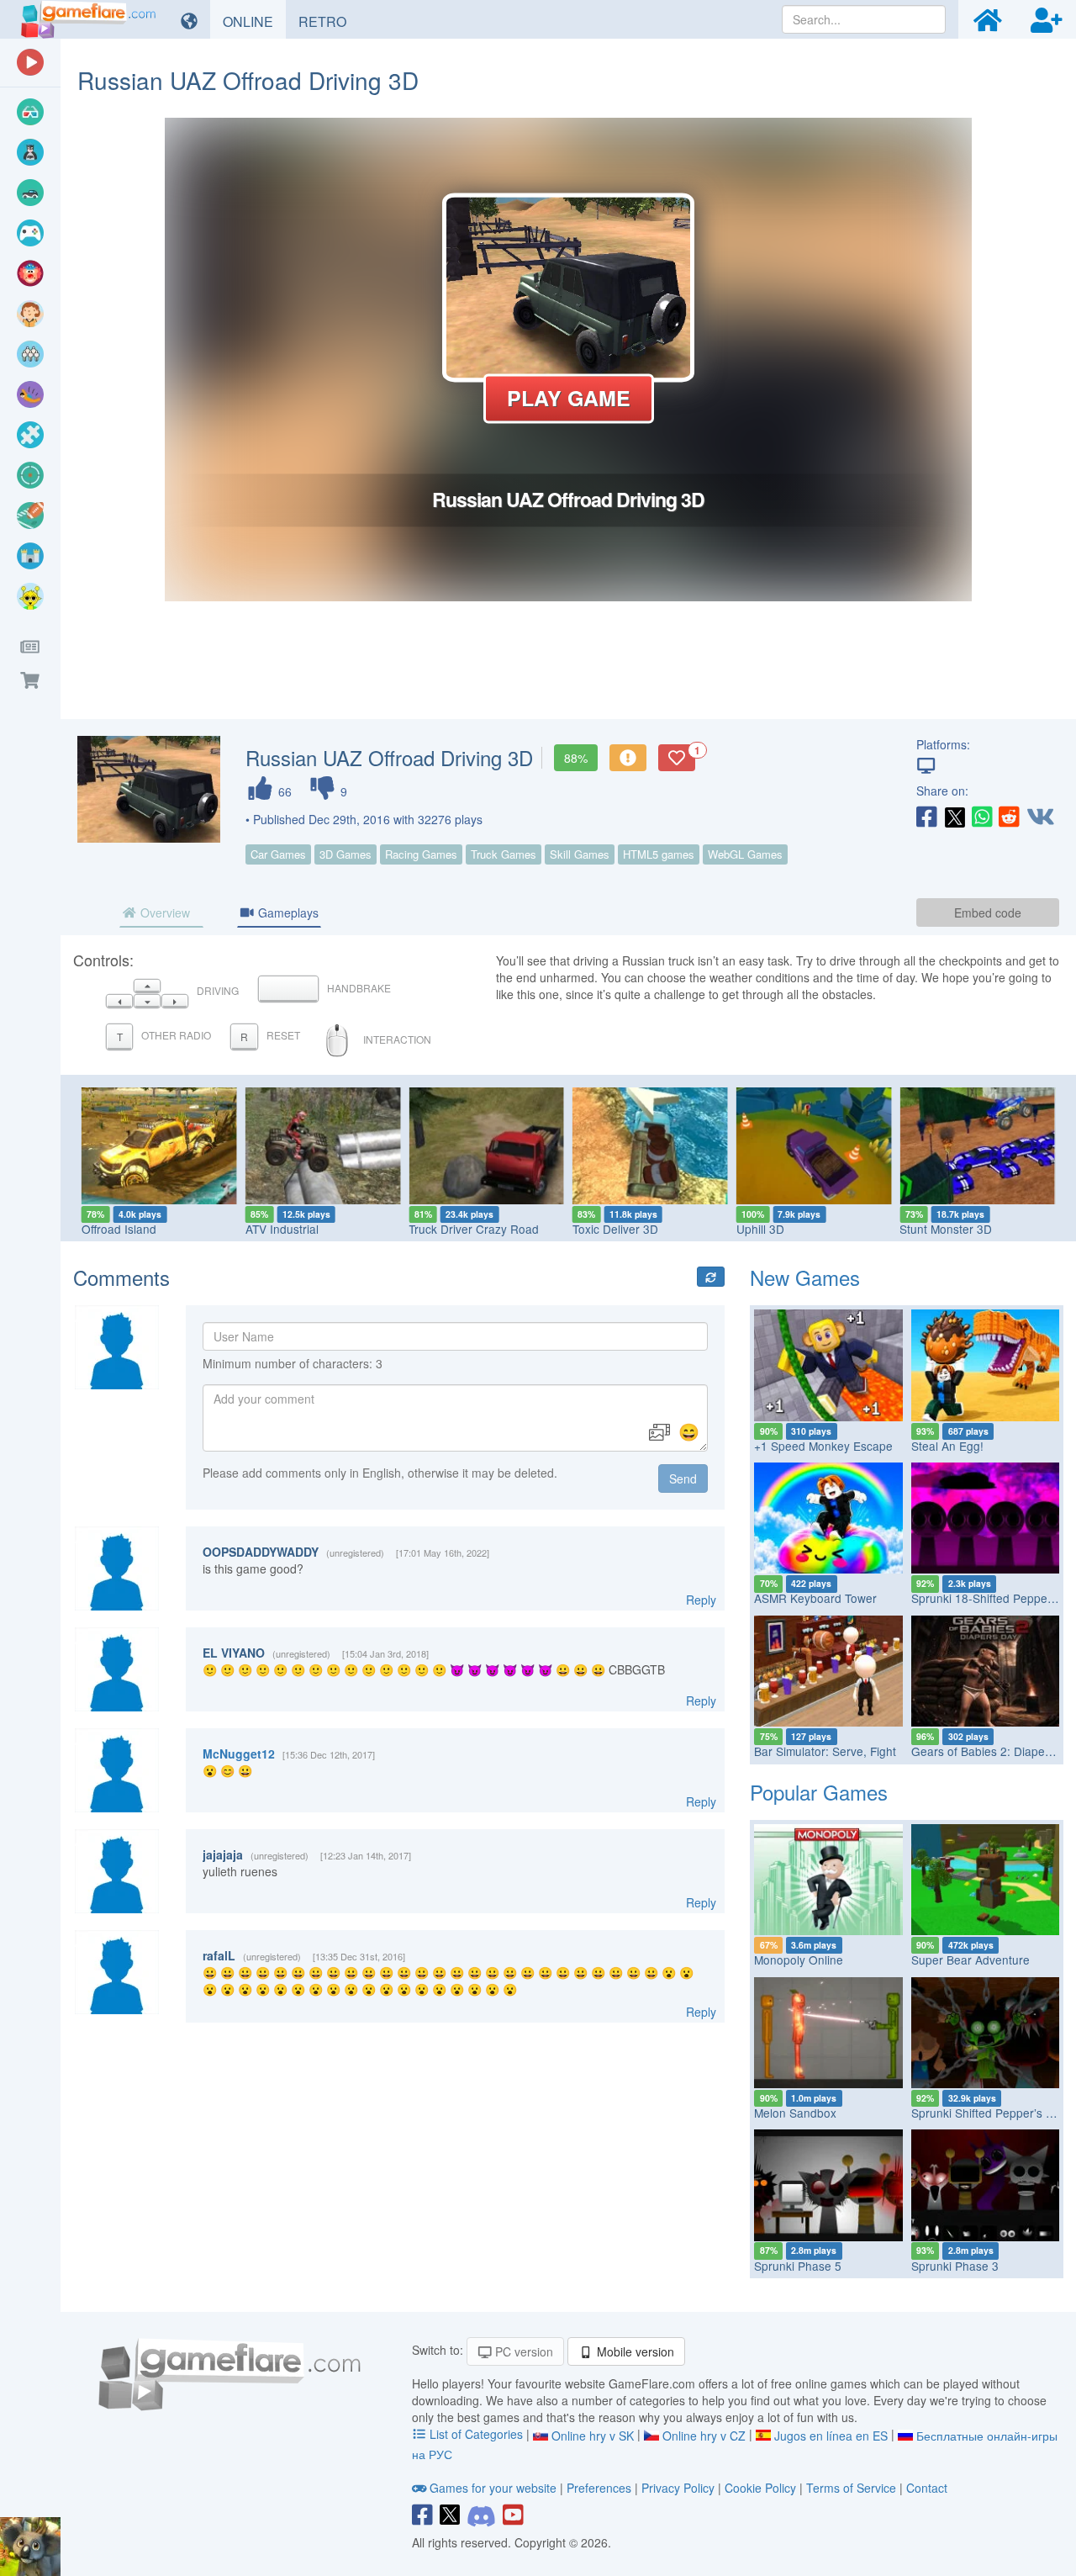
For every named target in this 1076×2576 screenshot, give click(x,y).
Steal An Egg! (947, 1446)
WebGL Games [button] (745, 854)
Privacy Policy (678, 2488)
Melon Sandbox (795, 2113)
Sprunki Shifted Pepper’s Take (991, 2113)
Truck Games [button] (504, 854)
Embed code (988, 912)
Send (683, 1478)
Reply (701, 1600)
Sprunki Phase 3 (955, 2266)
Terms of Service (851, 2488)
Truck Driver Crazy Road (474, 1229)
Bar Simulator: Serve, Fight (825, 1751)
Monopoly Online (799, 1960)
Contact (927, 2488)
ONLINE (254, 21)
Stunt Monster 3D (946, 1229)
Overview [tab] (164, 912)
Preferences (601, 2488)
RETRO (329, 21)
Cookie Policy (760, 2488)
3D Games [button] (345, 854)
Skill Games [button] (580, 854)
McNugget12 (239, 1753)
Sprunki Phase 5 (798, 2266)
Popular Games (819, 1792)
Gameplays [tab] (287, 912)
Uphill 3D (760, 1229)
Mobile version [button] (634, 2351)
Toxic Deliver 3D (615, 1229)
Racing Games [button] (421, 854)
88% (576, 758)
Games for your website (493, 2488)
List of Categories (476, 2434)
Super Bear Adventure (971, 1960)
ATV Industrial (282, 1229)
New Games (805, 1277)
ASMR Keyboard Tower (815, 1598)
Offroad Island (119, 1229)
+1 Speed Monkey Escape (823, 1446)
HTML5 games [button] (659, 854)
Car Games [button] (278, 854)
